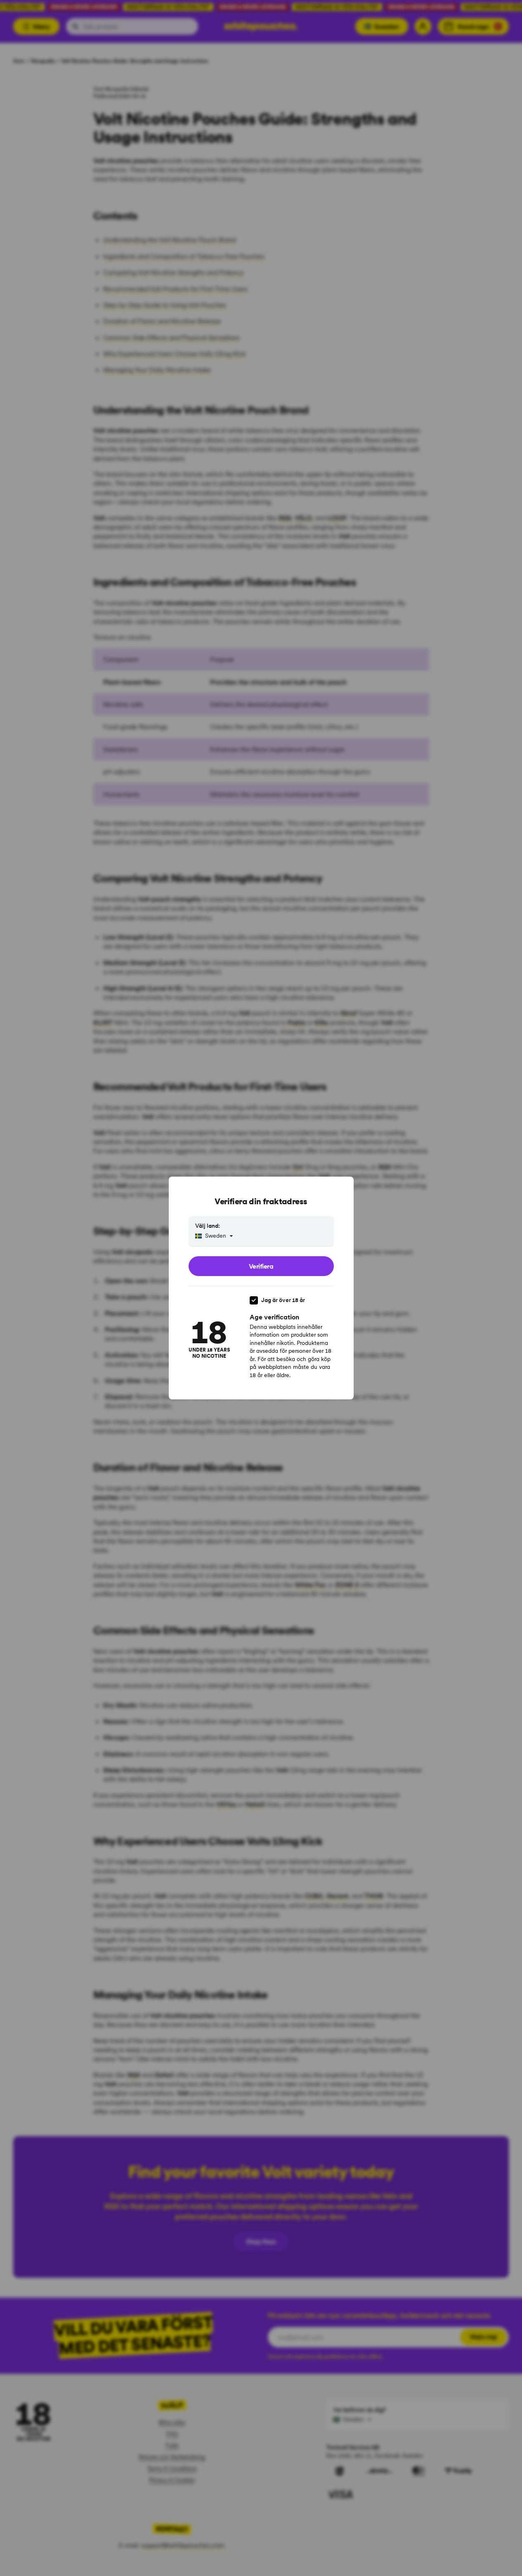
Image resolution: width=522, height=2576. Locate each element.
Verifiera (261, 1266)
